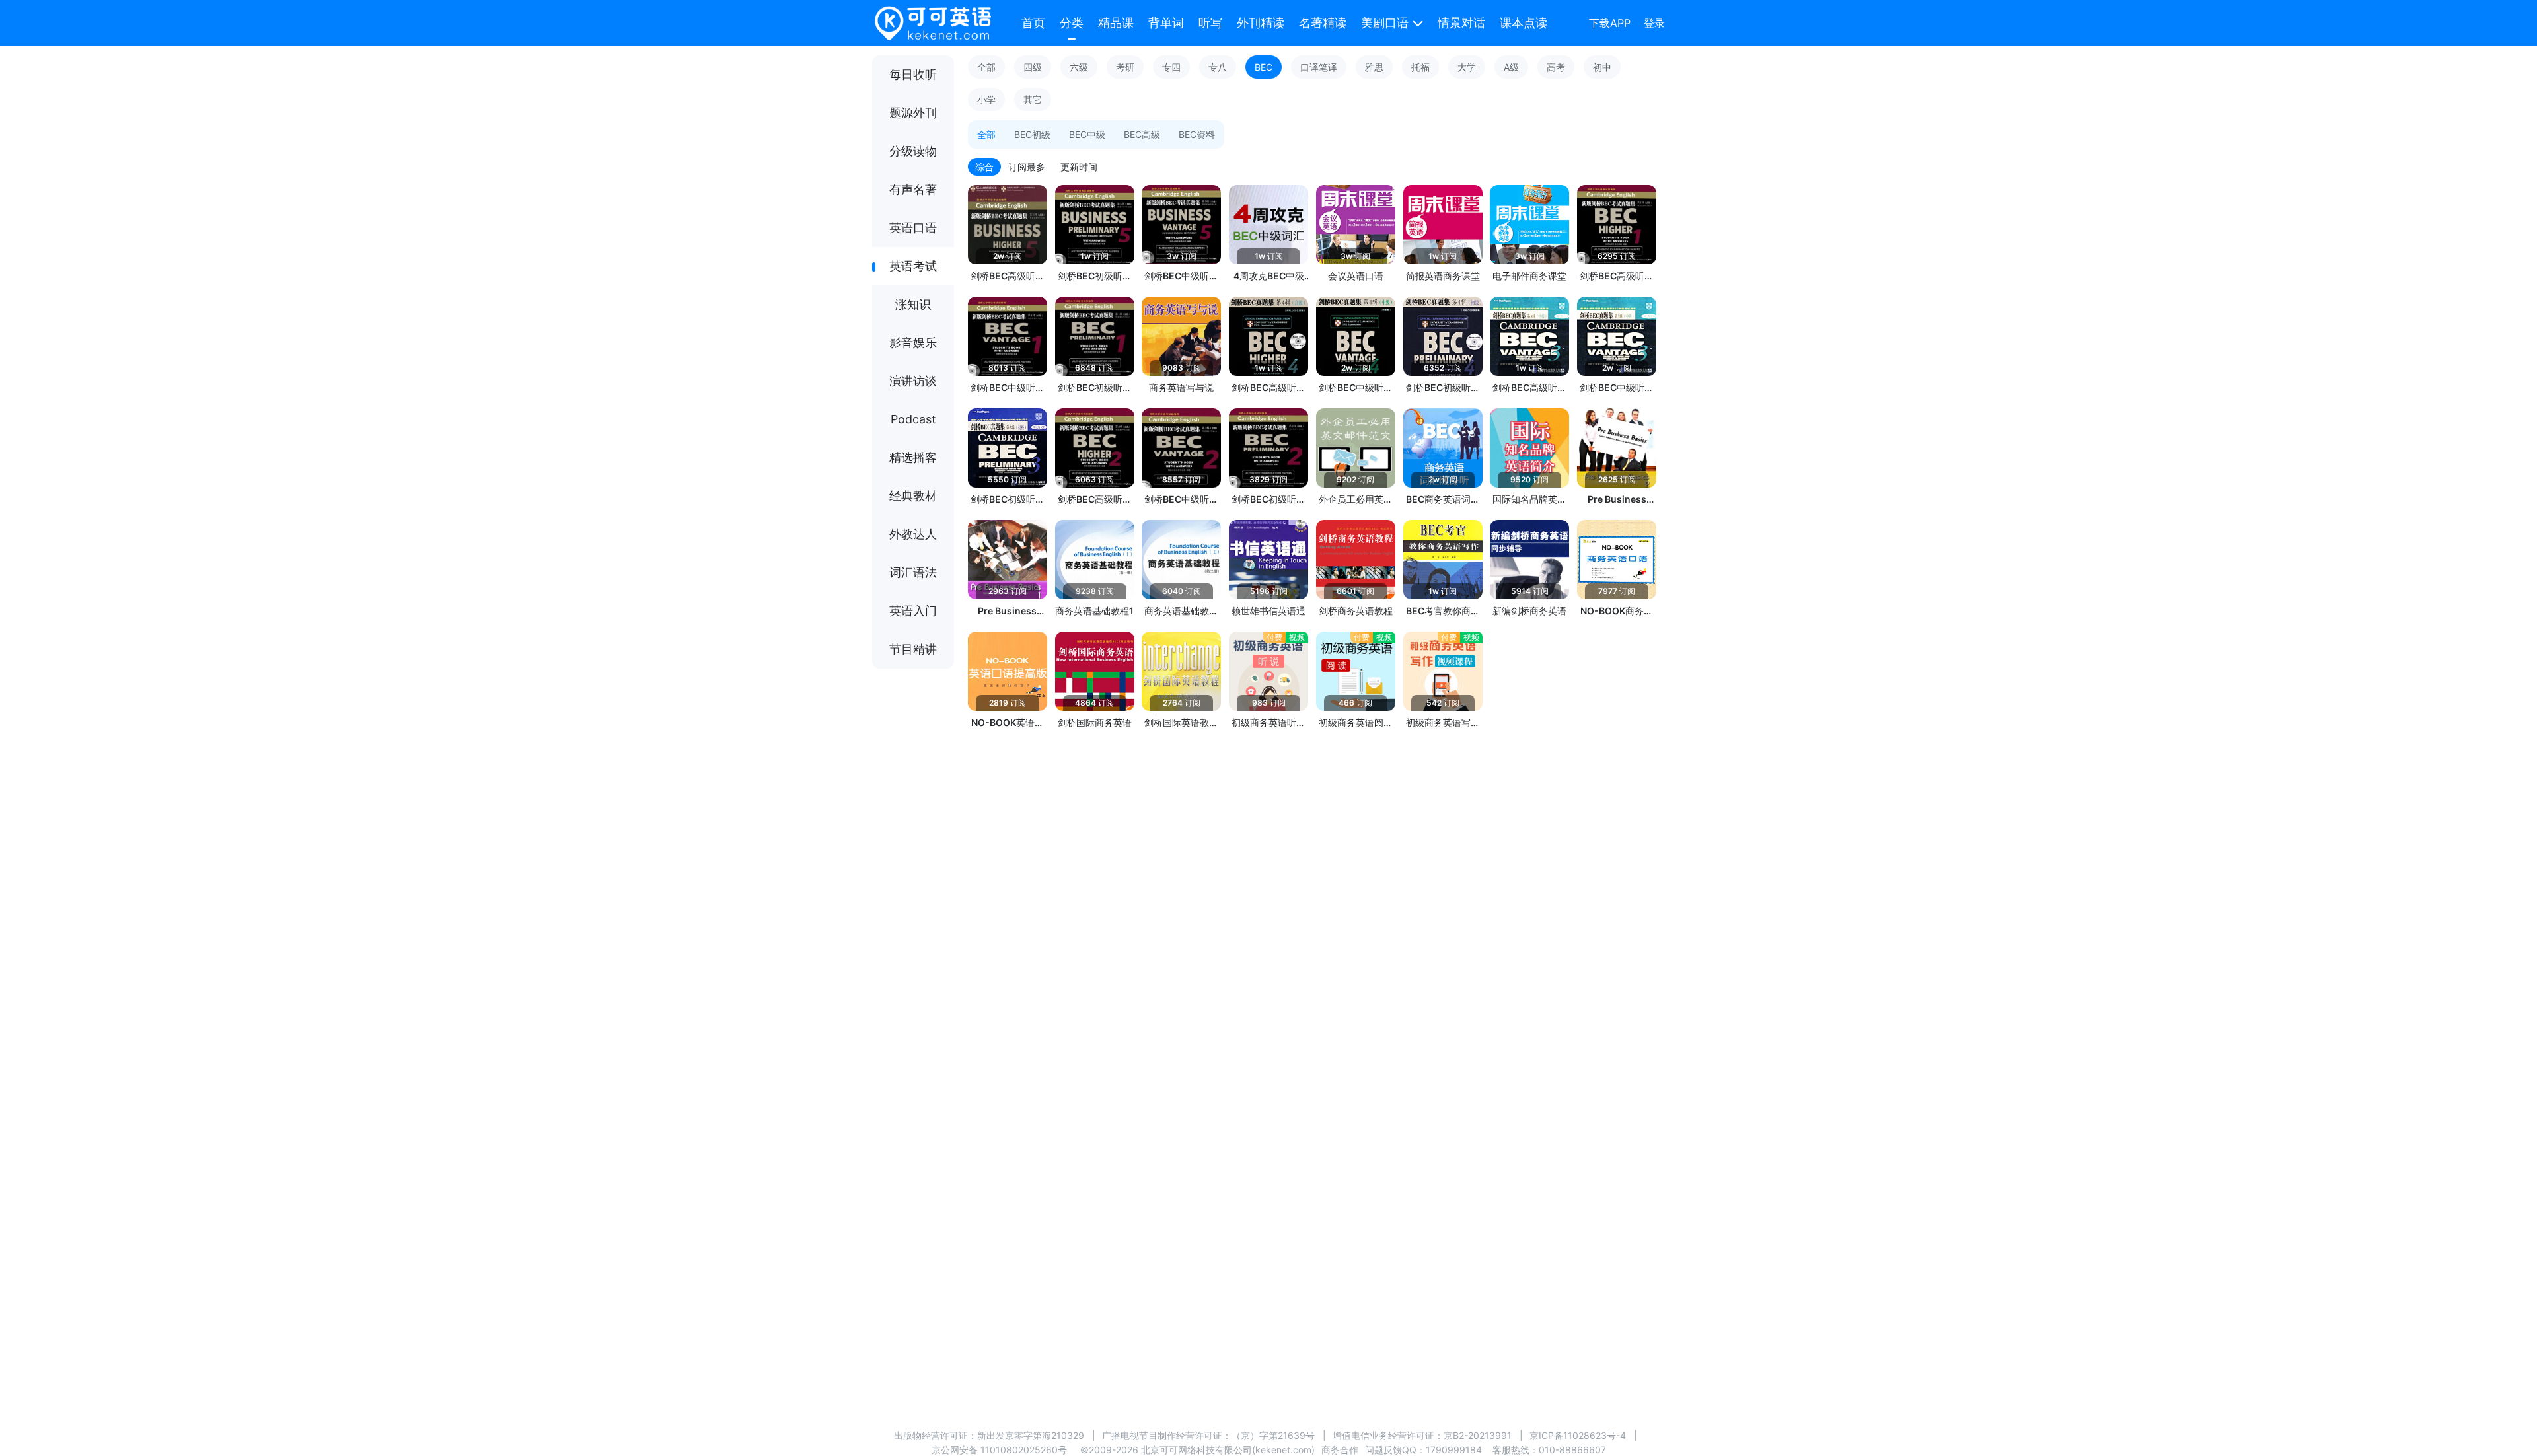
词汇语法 (913, 572)
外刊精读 (1261, 23)
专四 (1171, 67)
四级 (1033, 67)
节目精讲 (913, 649)
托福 (1420, 67)
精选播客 (913, 457)
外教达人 (913, 534)
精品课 (1116, 23)
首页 (1033, 23)
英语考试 (913, 266)
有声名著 (913, 189)
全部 (986, 67)
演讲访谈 (913, 381)
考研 (1125, 67)
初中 (1602, 67)
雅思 (1374, 67)
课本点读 (1524, 23)
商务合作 (1340, 1450)
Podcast (913, 419)
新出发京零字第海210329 (1031, 1435)
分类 (1072, 23)
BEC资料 (1197, 134)
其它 (1033, 99)
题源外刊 (913, 113)
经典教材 (913, 496)
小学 (986, 99)
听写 (1210, 23)
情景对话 (1461, 23)
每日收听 (913, 74)
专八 (1218, 67)
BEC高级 (1142, 134)
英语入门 (913, 611)
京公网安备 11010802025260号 (999, 1450)
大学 (1467, 67)
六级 (1079, 67)
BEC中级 (1087, 134)
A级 (1511, 67)
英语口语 (913, 228)
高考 (1556, 67)
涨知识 (913, 304)
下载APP (1610, 23)
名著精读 (1323, 23)
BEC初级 (1032, 134)
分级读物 (913, 151)
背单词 (1166, 23)
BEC (1264, 67)
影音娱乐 (913, 343)
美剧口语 (1385, 23)
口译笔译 (1319, 67)
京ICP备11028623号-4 (1578, 1435)
